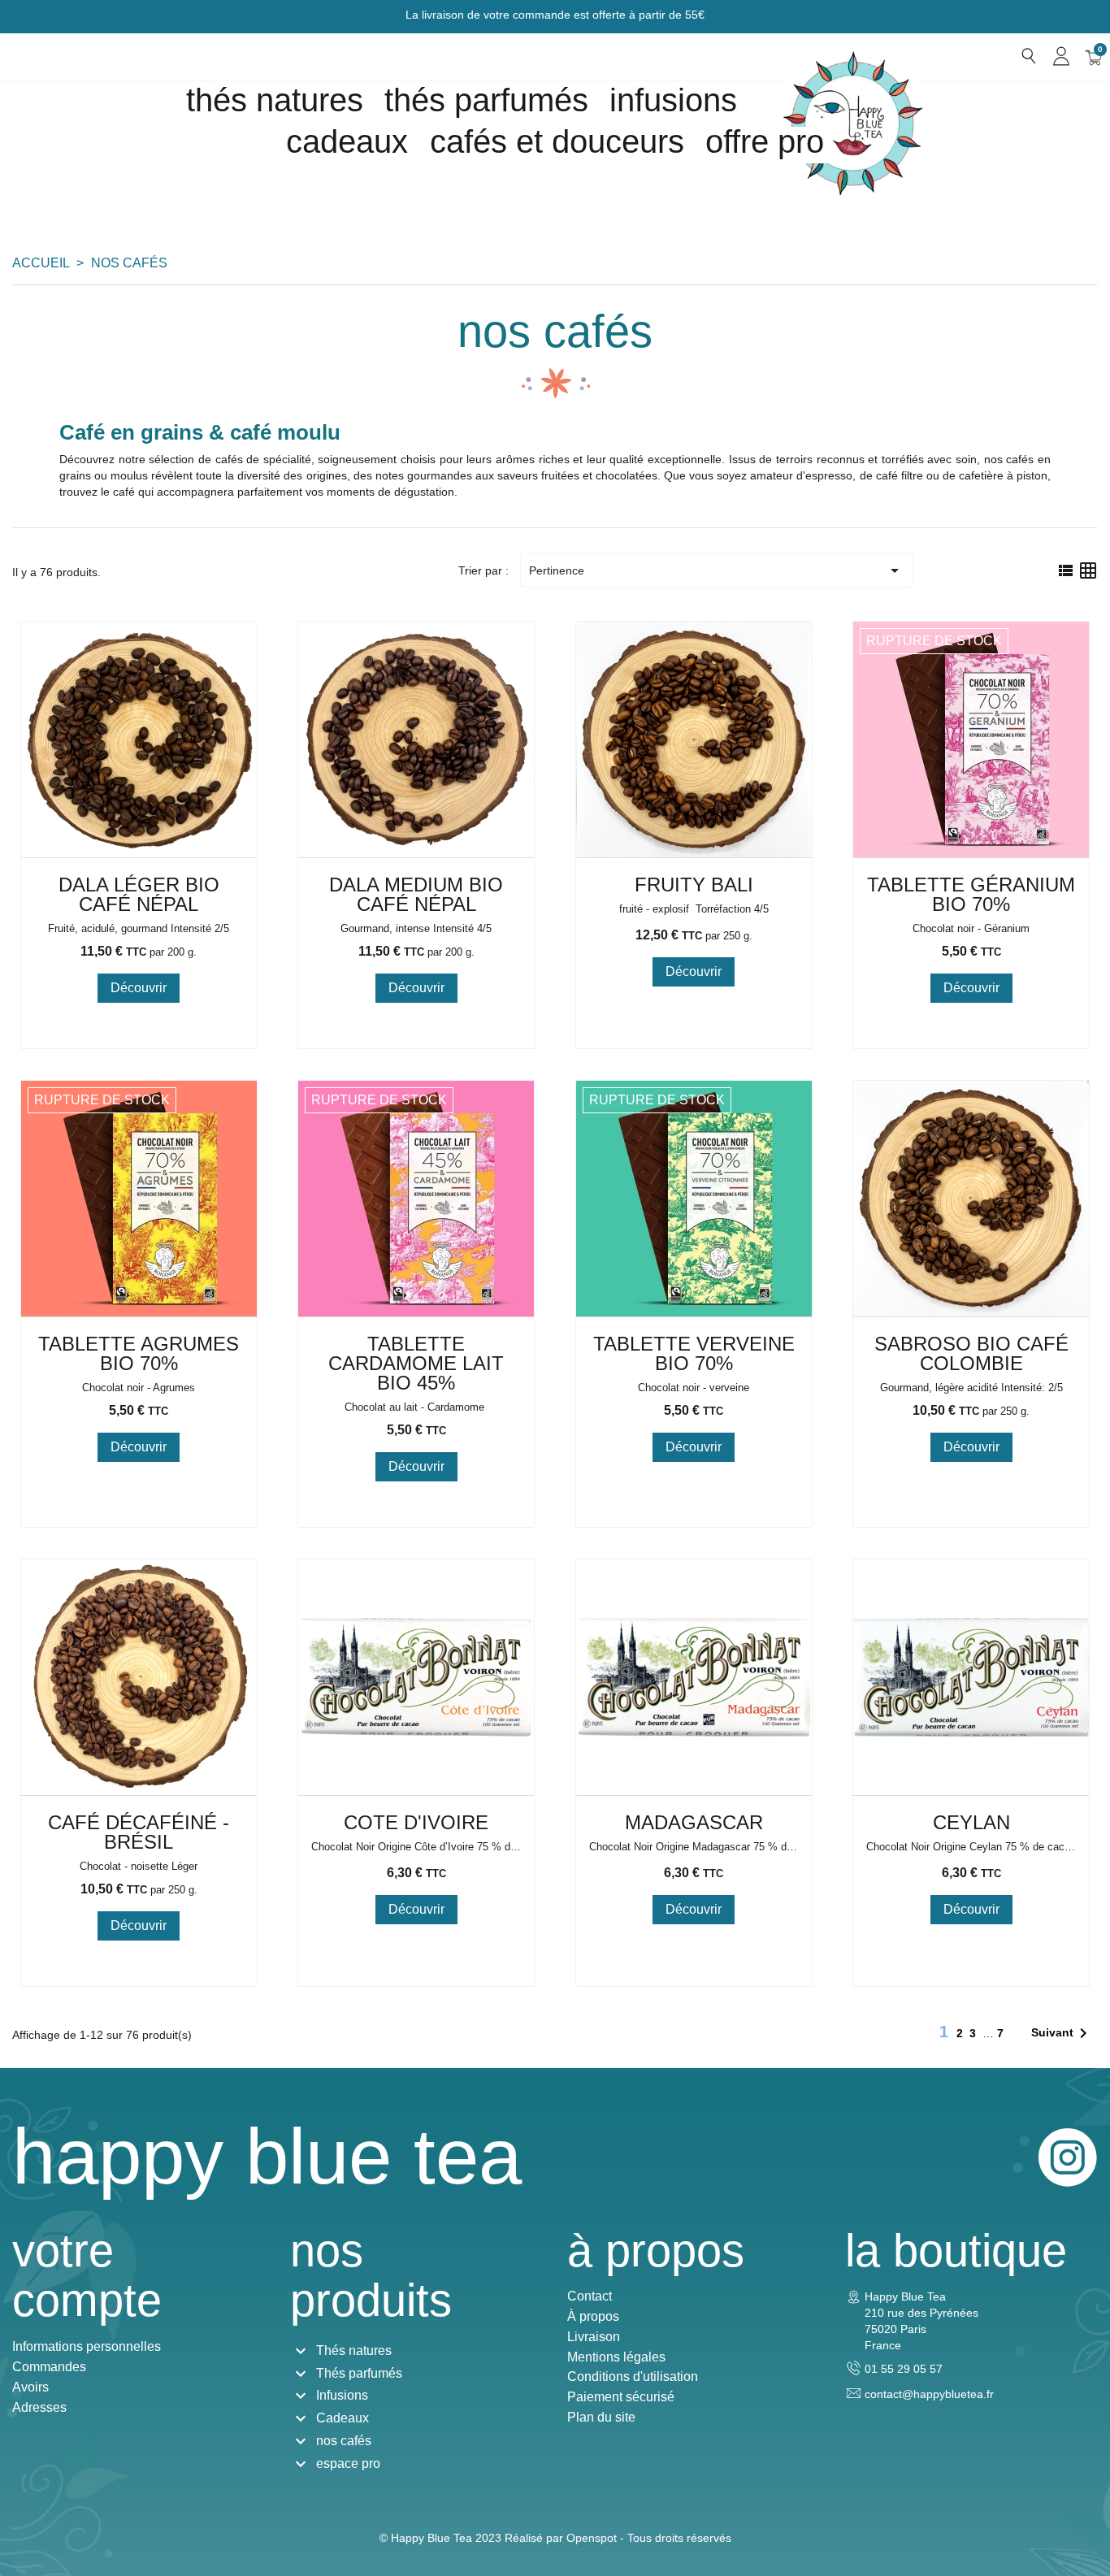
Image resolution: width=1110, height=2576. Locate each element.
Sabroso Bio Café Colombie (971, 1353)
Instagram (1068, 2158)
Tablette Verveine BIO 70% (694, 1353)
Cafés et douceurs (557, 141)
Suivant (1062, 2033)
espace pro (348, 2463)
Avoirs (30, 2387)
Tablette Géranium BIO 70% (971, 894)
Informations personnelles (87, 2346)
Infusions (673, 100)
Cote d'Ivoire (416, 1822)
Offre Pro (765, 141)
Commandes (49, 2367)
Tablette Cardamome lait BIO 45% (416, 1363)
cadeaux (347, 141)
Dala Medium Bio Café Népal (416, 894)
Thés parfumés (486, 100)
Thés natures (275, 100)
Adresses (39, 2407)
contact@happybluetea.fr (929, 2394)
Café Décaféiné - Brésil (139, 1832)
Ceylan (971, 1822)
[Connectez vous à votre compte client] (1061, 56)
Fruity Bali (694, 885)
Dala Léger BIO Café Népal (139, 894)
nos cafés (344, 2441)
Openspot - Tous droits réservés (649, 2538)
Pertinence (717, 570)
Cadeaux (343, 2418)
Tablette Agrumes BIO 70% (139, 1353)
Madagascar (694, 1822)
